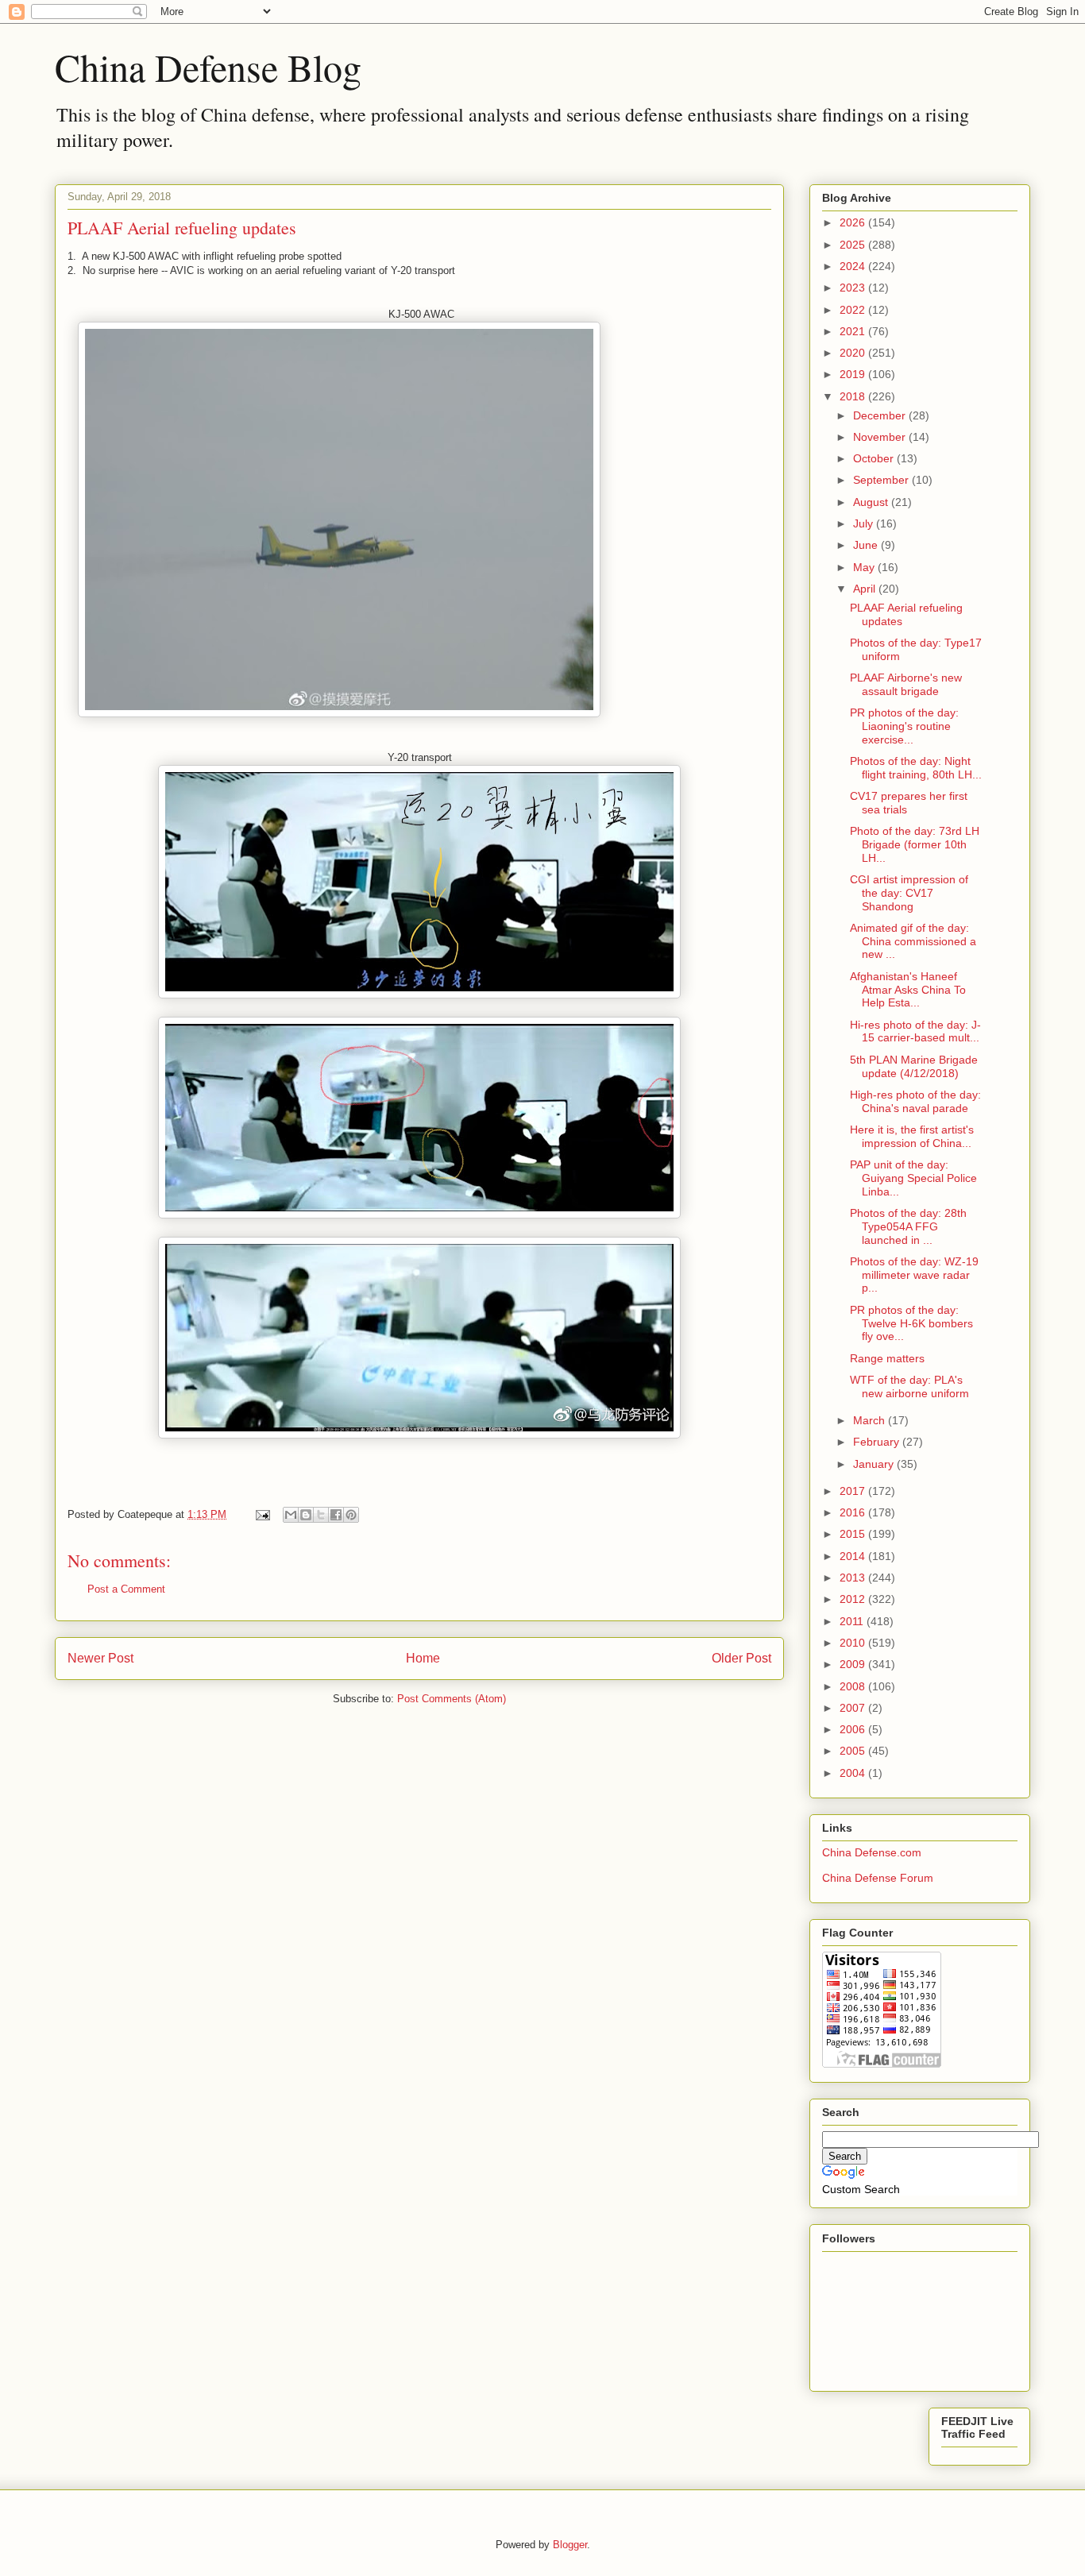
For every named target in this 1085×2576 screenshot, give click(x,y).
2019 (854, 374)
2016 (854, 1512)
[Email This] (291, 1515)
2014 (854, 1556)
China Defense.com (872, 1852)
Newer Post (100, 1658)
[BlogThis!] (306, 1515)
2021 (854, 331)
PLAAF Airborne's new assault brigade (906, 684)
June (867, 545)
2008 (854, 1686)
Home (423, 1658)
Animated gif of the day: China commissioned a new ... (913, 941)
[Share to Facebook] (336, 1515)
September (882, 480)
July (865, 523)
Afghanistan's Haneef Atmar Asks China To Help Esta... (908, 990)
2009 (854, 1664)
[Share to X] (321, 1515)
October (875, 458)
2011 (853, 1621)
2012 (854, 1599)
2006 (854, 1729)
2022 (854, 310)
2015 (854, 1534)
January (875, 1464)
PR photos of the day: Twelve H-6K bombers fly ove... (911, 1323)
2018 (854, 396)
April (866, 589)
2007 (854, 1708)
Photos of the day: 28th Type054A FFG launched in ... (908, 1226)
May (865, 567)
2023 (854, 288)
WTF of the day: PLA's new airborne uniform (909, 1386)
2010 (854, 1643)
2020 (854, 353)
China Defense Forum (878, 1878)
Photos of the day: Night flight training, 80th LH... (916, 768)
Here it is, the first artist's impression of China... (912, 1136)
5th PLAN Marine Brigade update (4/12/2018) (914, 1066)
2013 (854, 1578)
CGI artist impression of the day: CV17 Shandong (909, 893)
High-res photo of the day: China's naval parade (915, 1101)
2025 (854, 245)
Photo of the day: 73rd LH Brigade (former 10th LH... (915, 844)
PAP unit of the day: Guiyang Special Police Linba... (913, 1178)
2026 (854, 222)
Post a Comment (126, 1589)
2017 (854, 1491)
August (872, 502)
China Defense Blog (208, 67)
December (881, 415)
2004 (854, 1773)
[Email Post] (262, 1514)
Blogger (570, 2545)
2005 (854, 1751)
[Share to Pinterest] (351, 1515)
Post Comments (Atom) (452, 1699)
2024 (854, 266)
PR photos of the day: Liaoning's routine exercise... (904, 726)
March (871, 1420)
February (878, 1442)
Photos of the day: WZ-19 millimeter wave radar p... (914, 1275)
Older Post (741, 1658)
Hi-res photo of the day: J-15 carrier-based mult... (915, 1031)
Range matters (887, 1358)
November (881, 437)
